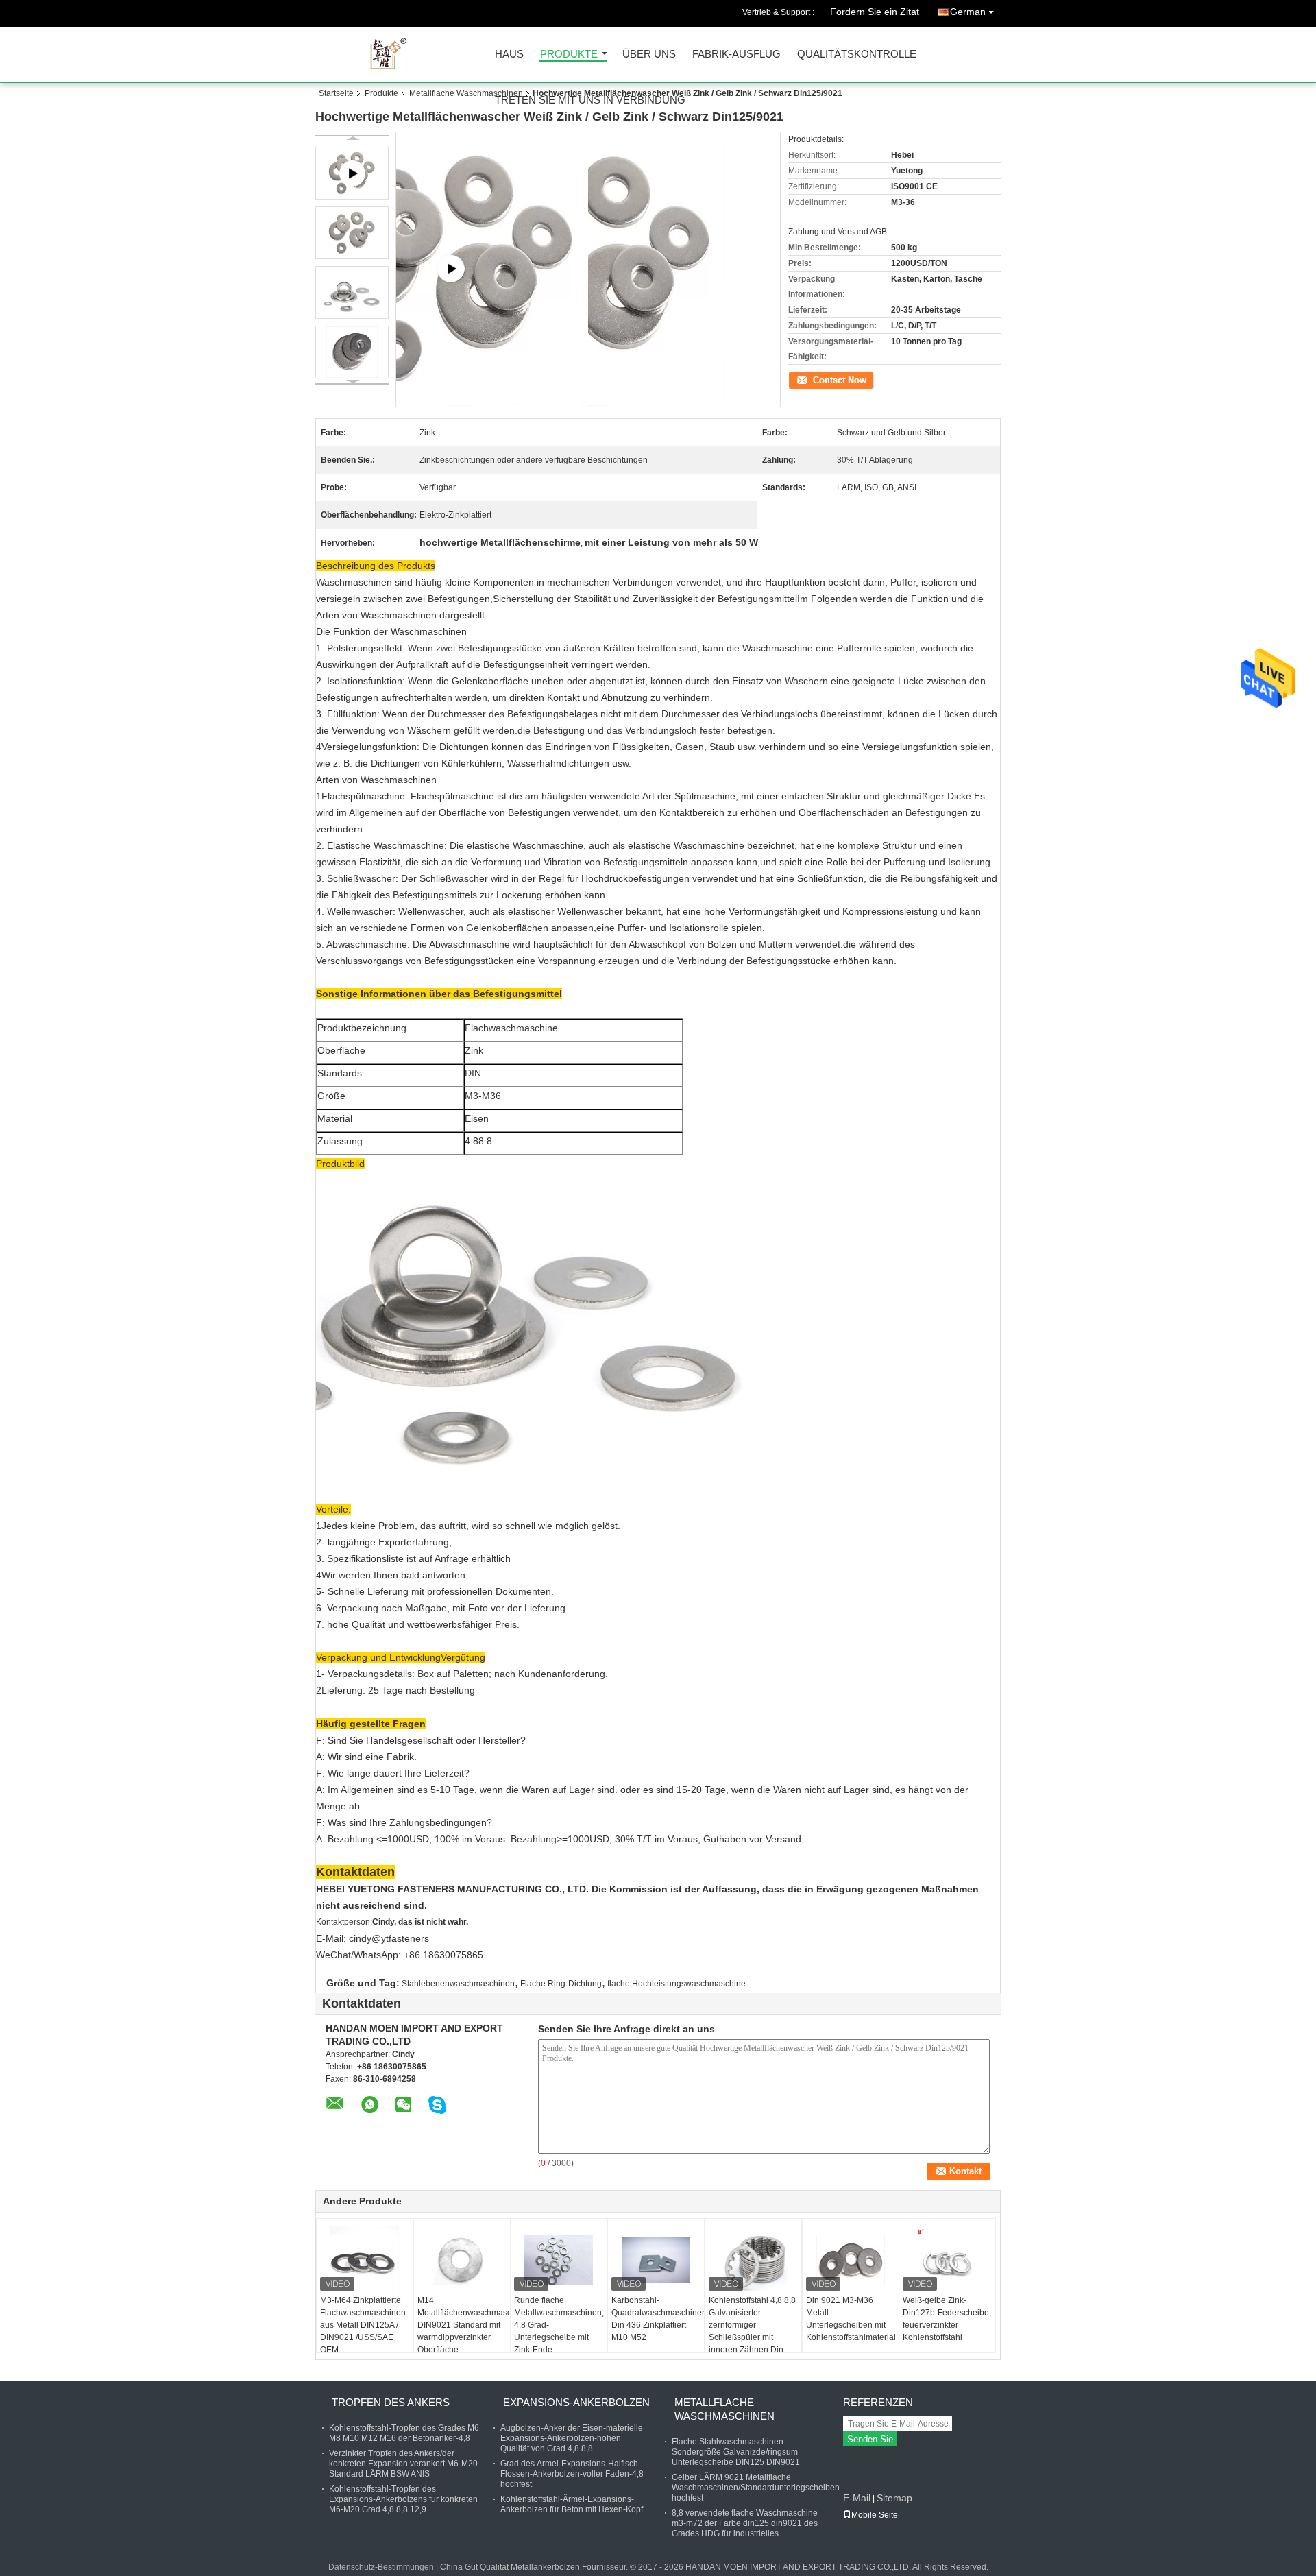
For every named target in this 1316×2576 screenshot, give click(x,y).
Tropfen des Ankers (391, 2402)
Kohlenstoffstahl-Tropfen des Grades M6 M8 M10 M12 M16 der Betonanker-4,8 (404, 2433)
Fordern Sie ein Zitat (875, 12)
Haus (509, 55)
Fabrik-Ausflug (736, 55)
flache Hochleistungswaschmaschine (677, 1984)
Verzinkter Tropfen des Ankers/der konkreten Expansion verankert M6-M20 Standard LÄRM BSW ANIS (403, 2464)
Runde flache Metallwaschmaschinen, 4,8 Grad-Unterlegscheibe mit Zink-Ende (559, 2325)
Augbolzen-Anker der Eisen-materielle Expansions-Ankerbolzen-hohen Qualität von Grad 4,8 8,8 (572, 2438)
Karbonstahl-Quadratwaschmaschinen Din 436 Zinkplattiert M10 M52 (658, 2319)
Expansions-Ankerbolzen (576, 2402)
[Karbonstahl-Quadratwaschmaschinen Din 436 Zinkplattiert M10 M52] (656, 2260)
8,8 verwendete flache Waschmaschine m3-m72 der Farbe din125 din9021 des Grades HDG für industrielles (745, 2523)
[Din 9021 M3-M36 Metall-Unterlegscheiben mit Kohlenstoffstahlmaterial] (851, 2260)
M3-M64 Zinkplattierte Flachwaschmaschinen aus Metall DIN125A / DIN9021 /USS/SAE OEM (363, 2325)
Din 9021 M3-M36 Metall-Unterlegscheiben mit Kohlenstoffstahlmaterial (851, 2319)
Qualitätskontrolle (857, 55)
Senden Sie (870, 2439)
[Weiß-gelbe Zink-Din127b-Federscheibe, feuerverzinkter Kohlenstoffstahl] (947, 2260)
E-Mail (857, 2498)
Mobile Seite (875, 2515)
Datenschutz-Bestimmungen (381, 2567)
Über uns (649, 55)
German (968, 12)
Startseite (336, 93)
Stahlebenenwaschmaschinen (458, 1984)
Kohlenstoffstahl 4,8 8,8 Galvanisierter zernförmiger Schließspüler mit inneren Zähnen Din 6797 (752, 2331)
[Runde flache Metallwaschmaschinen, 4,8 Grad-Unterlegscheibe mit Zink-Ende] (559, 2260)
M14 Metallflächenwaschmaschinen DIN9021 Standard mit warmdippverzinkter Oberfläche (464, 2325)
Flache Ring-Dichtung (561, 1984)
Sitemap (894, 2498)
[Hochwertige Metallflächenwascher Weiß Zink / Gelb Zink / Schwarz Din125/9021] (352, 233)
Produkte (569, 55)
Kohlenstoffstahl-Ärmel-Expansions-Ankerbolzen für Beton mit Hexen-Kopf (572, 2504)
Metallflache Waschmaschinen (466, 93)
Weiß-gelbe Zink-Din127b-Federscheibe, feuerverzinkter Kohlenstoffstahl (947, 2319)
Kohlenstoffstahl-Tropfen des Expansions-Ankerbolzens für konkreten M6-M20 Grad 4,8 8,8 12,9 (403, 2499)
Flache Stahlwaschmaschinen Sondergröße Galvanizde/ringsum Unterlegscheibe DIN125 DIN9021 (736, 2452)
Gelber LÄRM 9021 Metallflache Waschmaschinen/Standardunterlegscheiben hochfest (756, 2488)
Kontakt (802, 379)
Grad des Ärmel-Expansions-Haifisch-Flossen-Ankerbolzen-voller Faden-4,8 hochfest (572, 2474)
